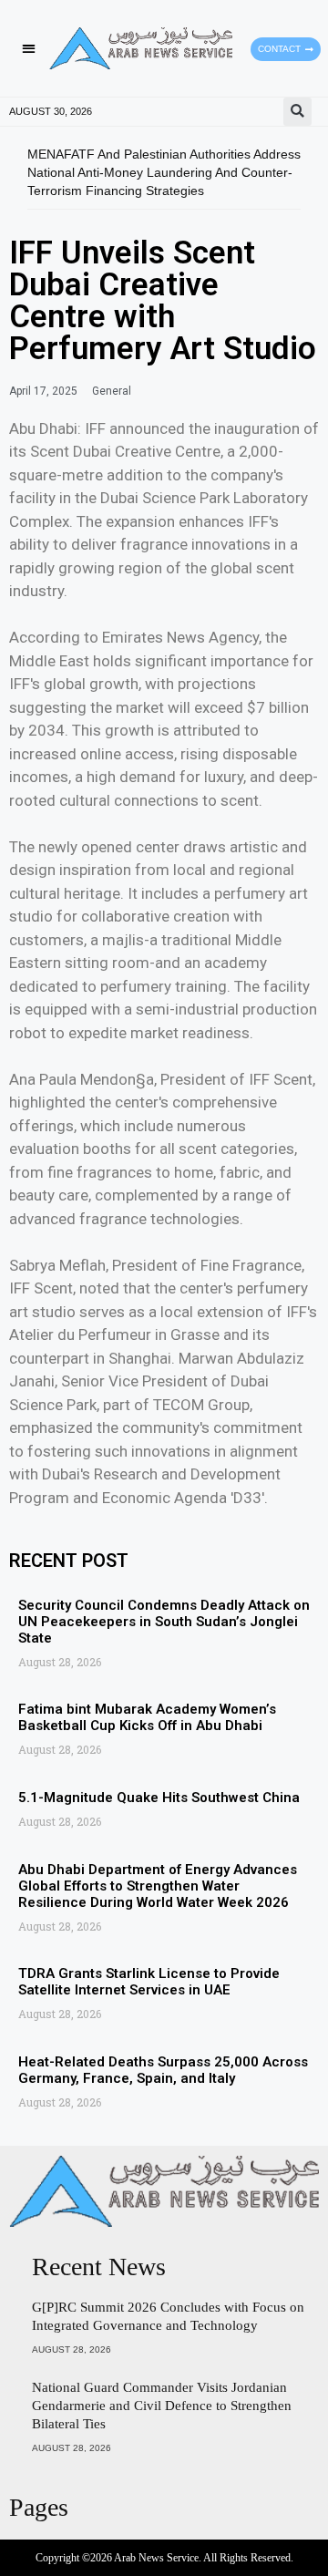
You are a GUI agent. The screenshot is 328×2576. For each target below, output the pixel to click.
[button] (29, 49)
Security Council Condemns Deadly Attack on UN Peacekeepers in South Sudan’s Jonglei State (164, 1622)
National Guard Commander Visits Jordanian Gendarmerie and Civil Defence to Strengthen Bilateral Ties (162, 2406)
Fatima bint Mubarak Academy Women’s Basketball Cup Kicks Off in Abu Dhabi (147, 1717)
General (112, 391)
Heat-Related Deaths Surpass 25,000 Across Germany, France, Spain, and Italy (163, 2070)
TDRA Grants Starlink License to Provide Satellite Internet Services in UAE (149, 1982)
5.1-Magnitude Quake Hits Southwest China (159, 1798)
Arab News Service (156, 2558)
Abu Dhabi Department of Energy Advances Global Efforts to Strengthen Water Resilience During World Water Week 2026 (158, 1886)
